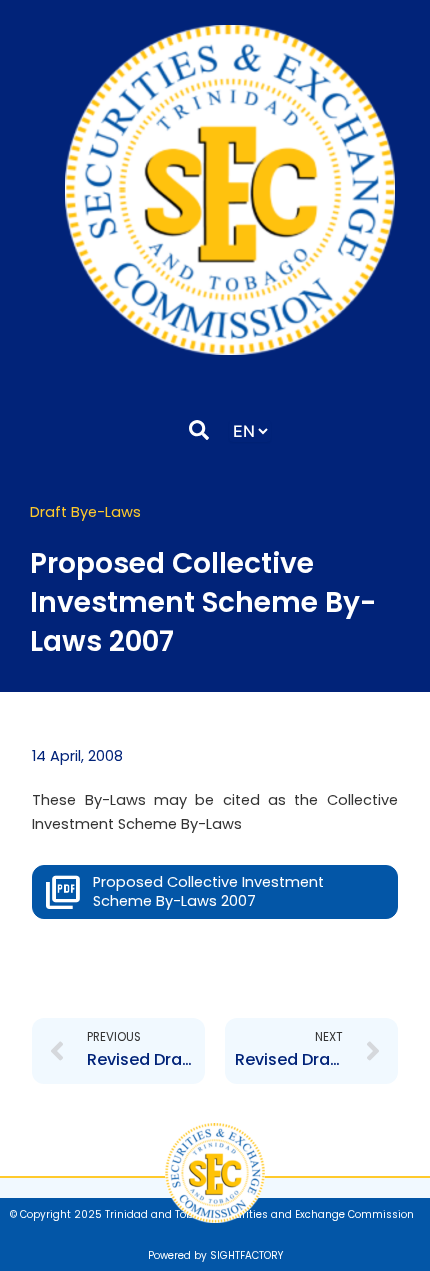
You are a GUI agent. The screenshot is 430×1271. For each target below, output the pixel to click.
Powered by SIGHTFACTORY (215, 1255)
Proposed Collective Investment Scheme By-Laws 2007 (208, 891)
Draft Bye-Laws (85, 512)
